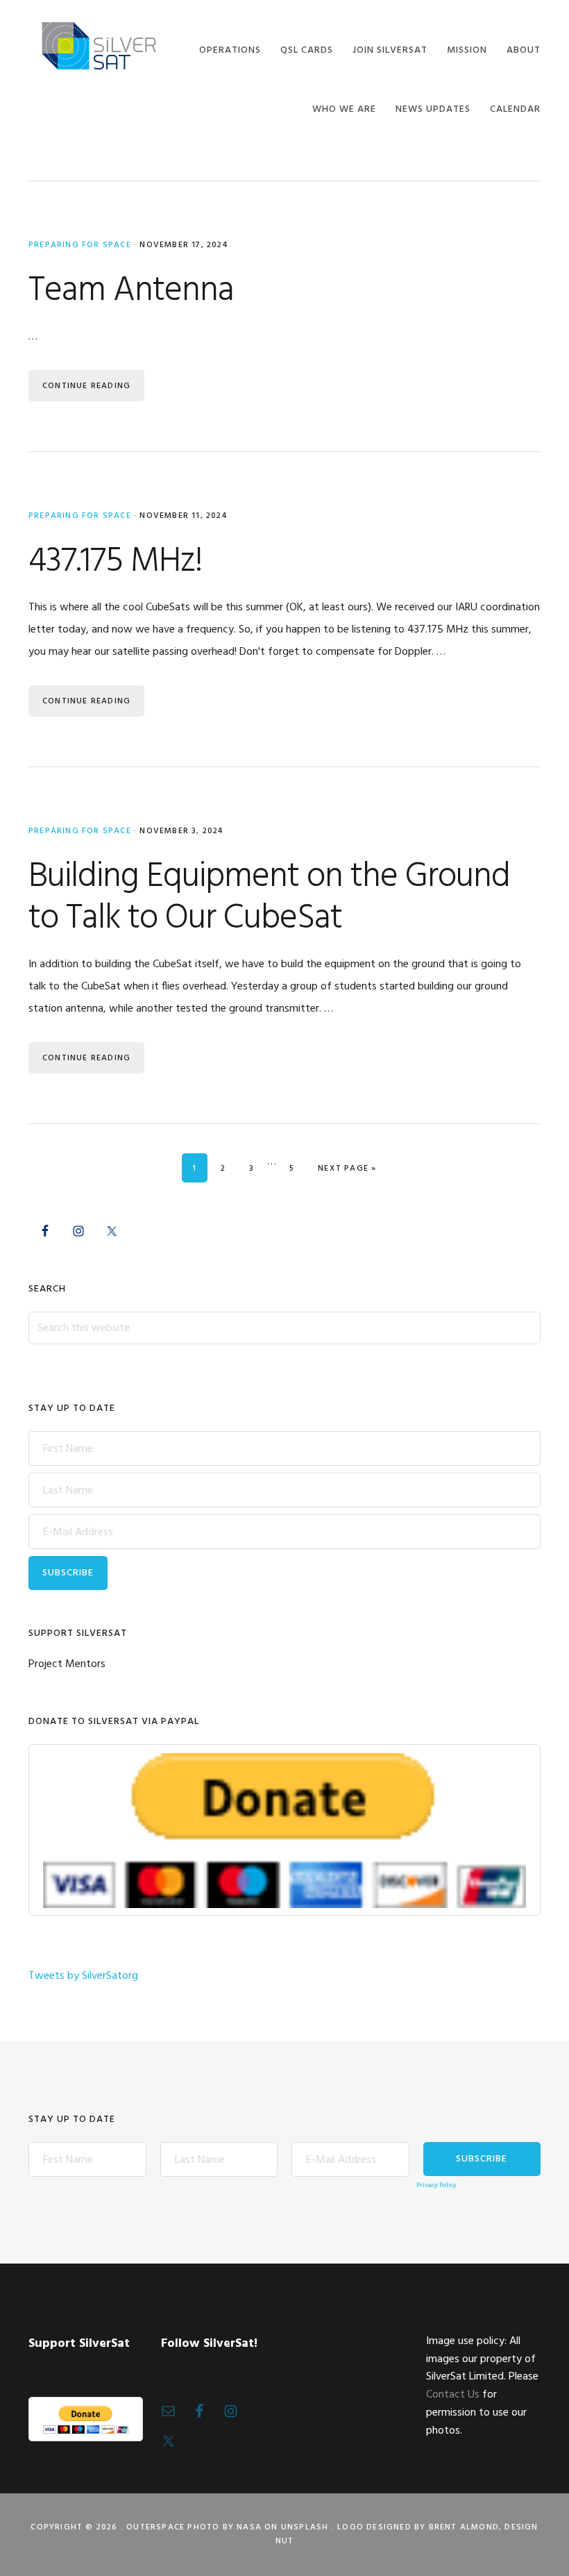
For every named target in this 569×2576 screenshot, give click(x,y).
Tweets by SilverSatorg (83, 1976)
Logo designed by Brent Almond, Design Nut (407, 2534)
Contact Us (453, 2395)
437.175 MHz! (116, 562)
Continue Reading (86, 386)
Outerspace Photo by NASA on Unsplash (227, 2527)
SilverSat (98, 47)
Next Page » (347, 1168)
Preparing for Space (80, 245)
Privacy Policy (436, 2185)
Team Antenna (131, 291)
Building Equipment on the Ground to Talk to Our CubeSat (269, 898)
